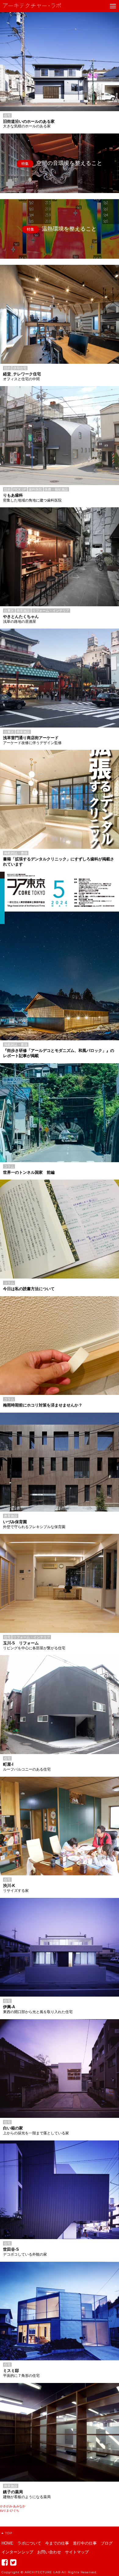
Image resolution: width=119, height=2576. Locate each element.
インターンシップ (17, 2552)
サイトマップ (77, 2552)
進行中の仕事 (85, 2543)
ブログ (107, 2543)
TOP (9, 2533)
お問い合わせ (49, 2552)
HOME (7, 2543)
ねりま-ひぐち (10, 2510)
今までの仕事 (57, 2543)
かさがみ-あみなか (13, 2506)
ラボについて (29, 2543)
